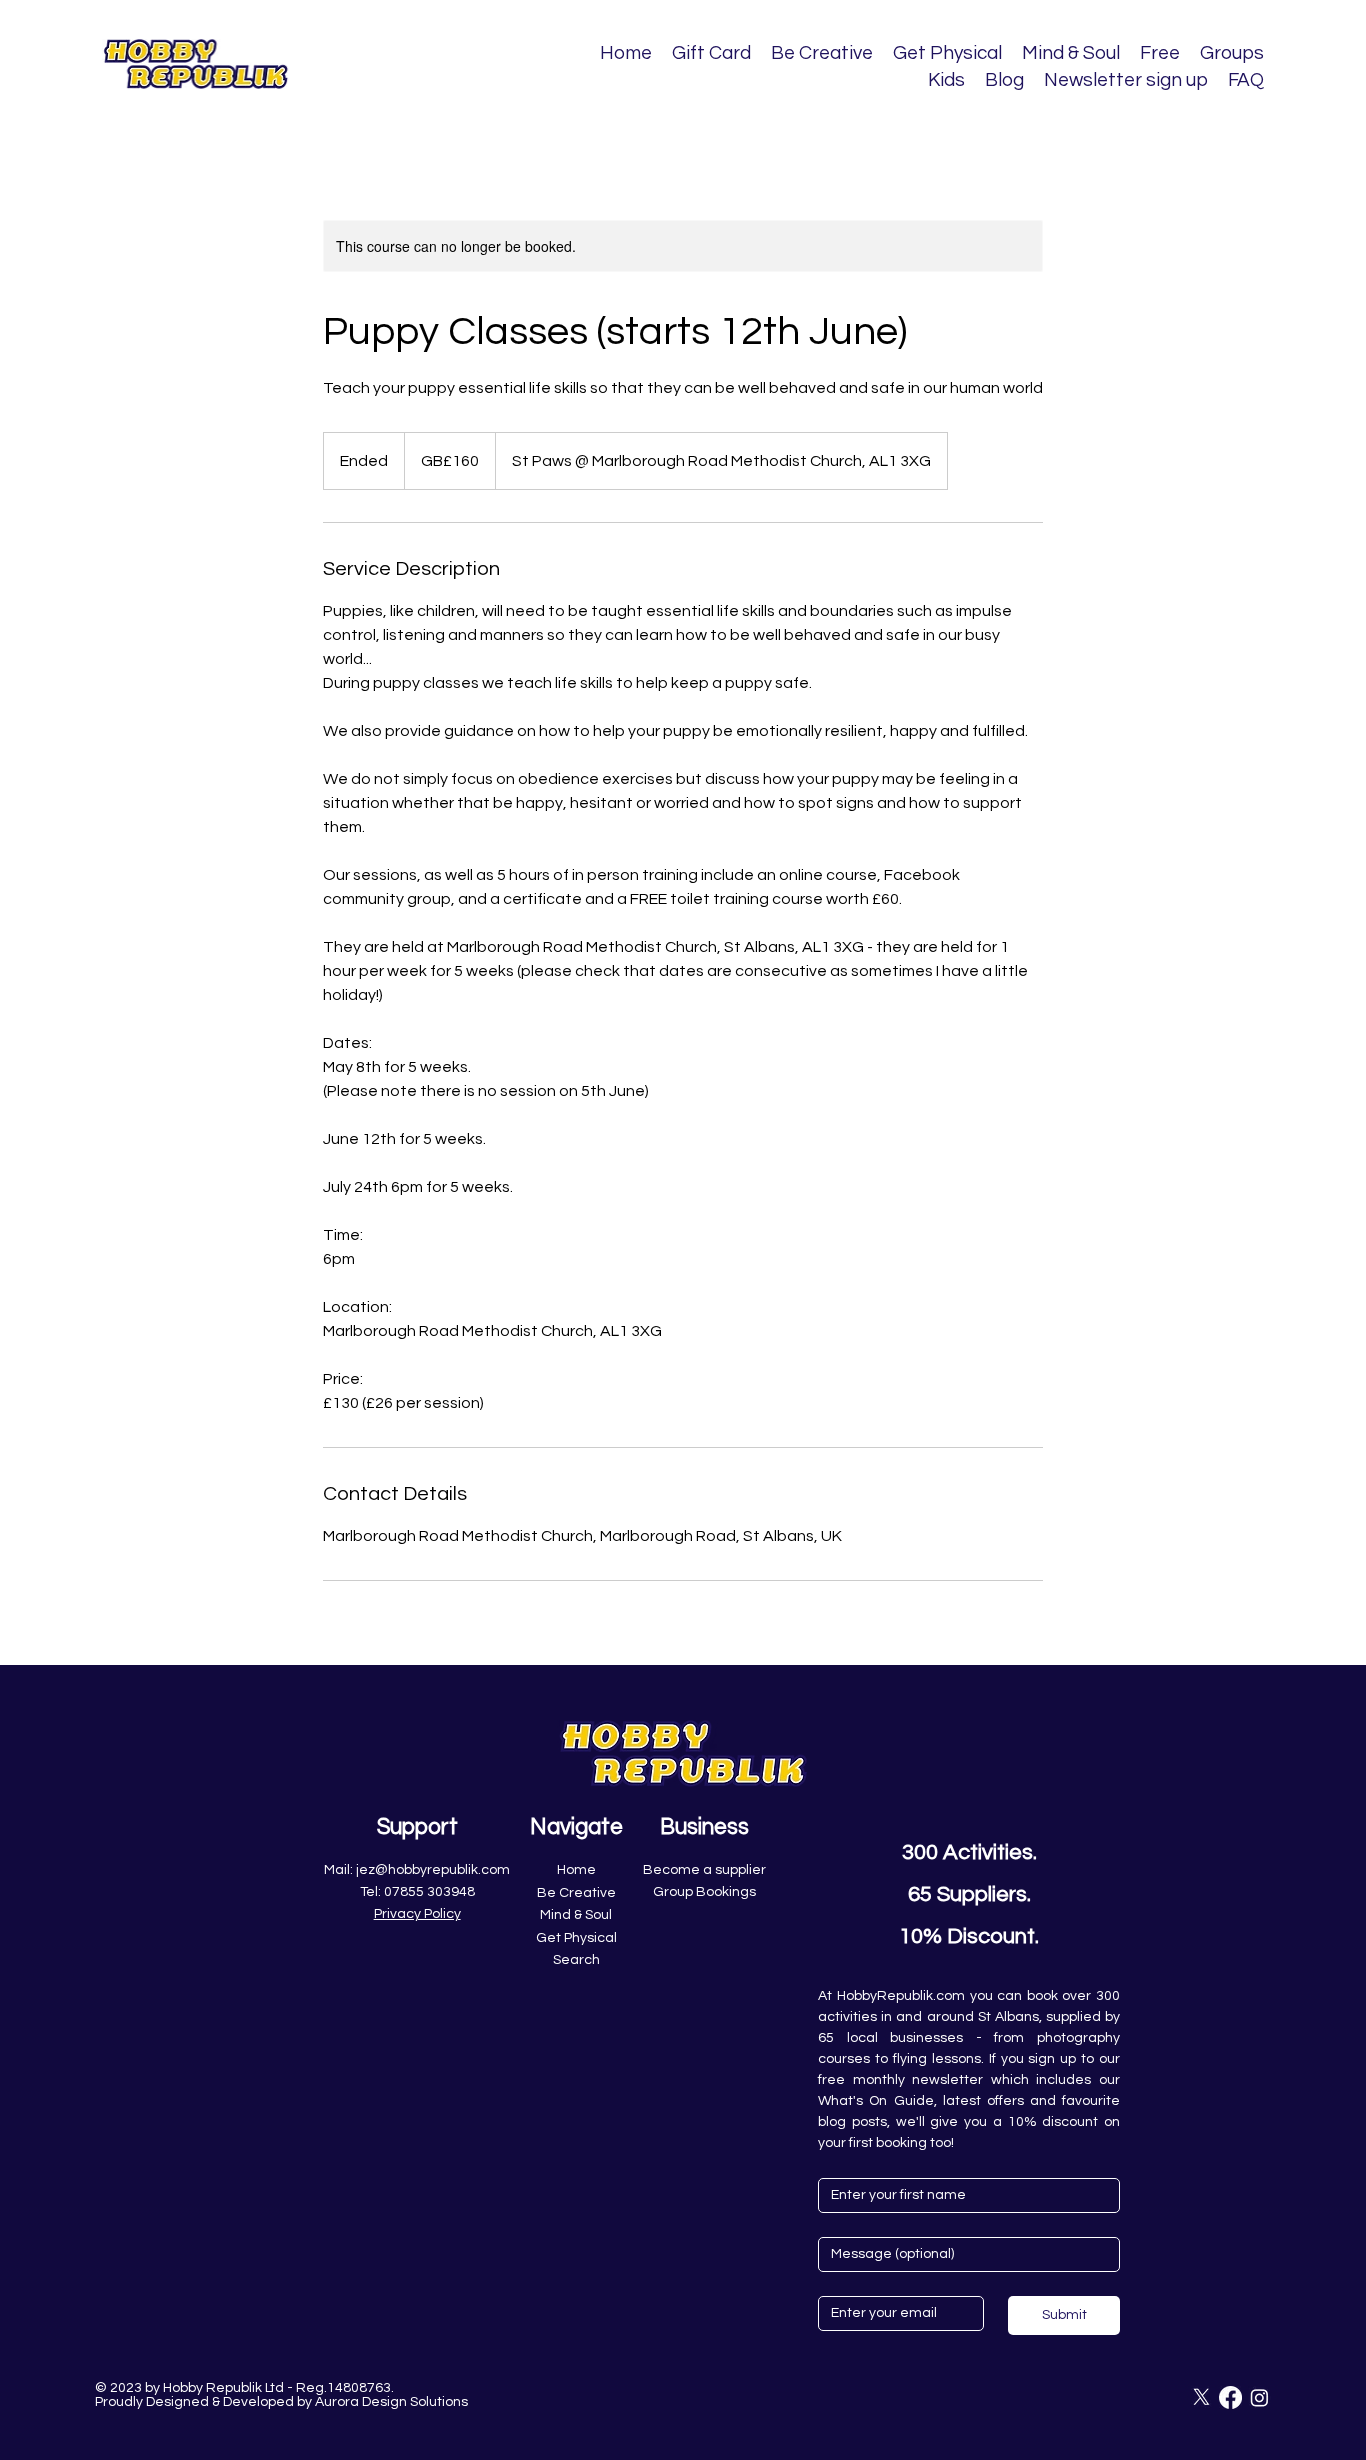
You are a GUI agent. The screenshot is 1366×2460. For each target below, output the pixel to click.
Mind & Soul (576, 1915)
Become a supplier (704, 1870)
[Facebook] (1230, 2397)
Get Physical (576, 1938)
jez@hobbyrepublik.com (433, 1870)
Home (576, 1870)
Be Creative (576, 1893)
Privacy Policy (417, 1914)
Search (576, 1960)
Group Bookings (704, 1892)
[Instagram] (1259, 2397)
